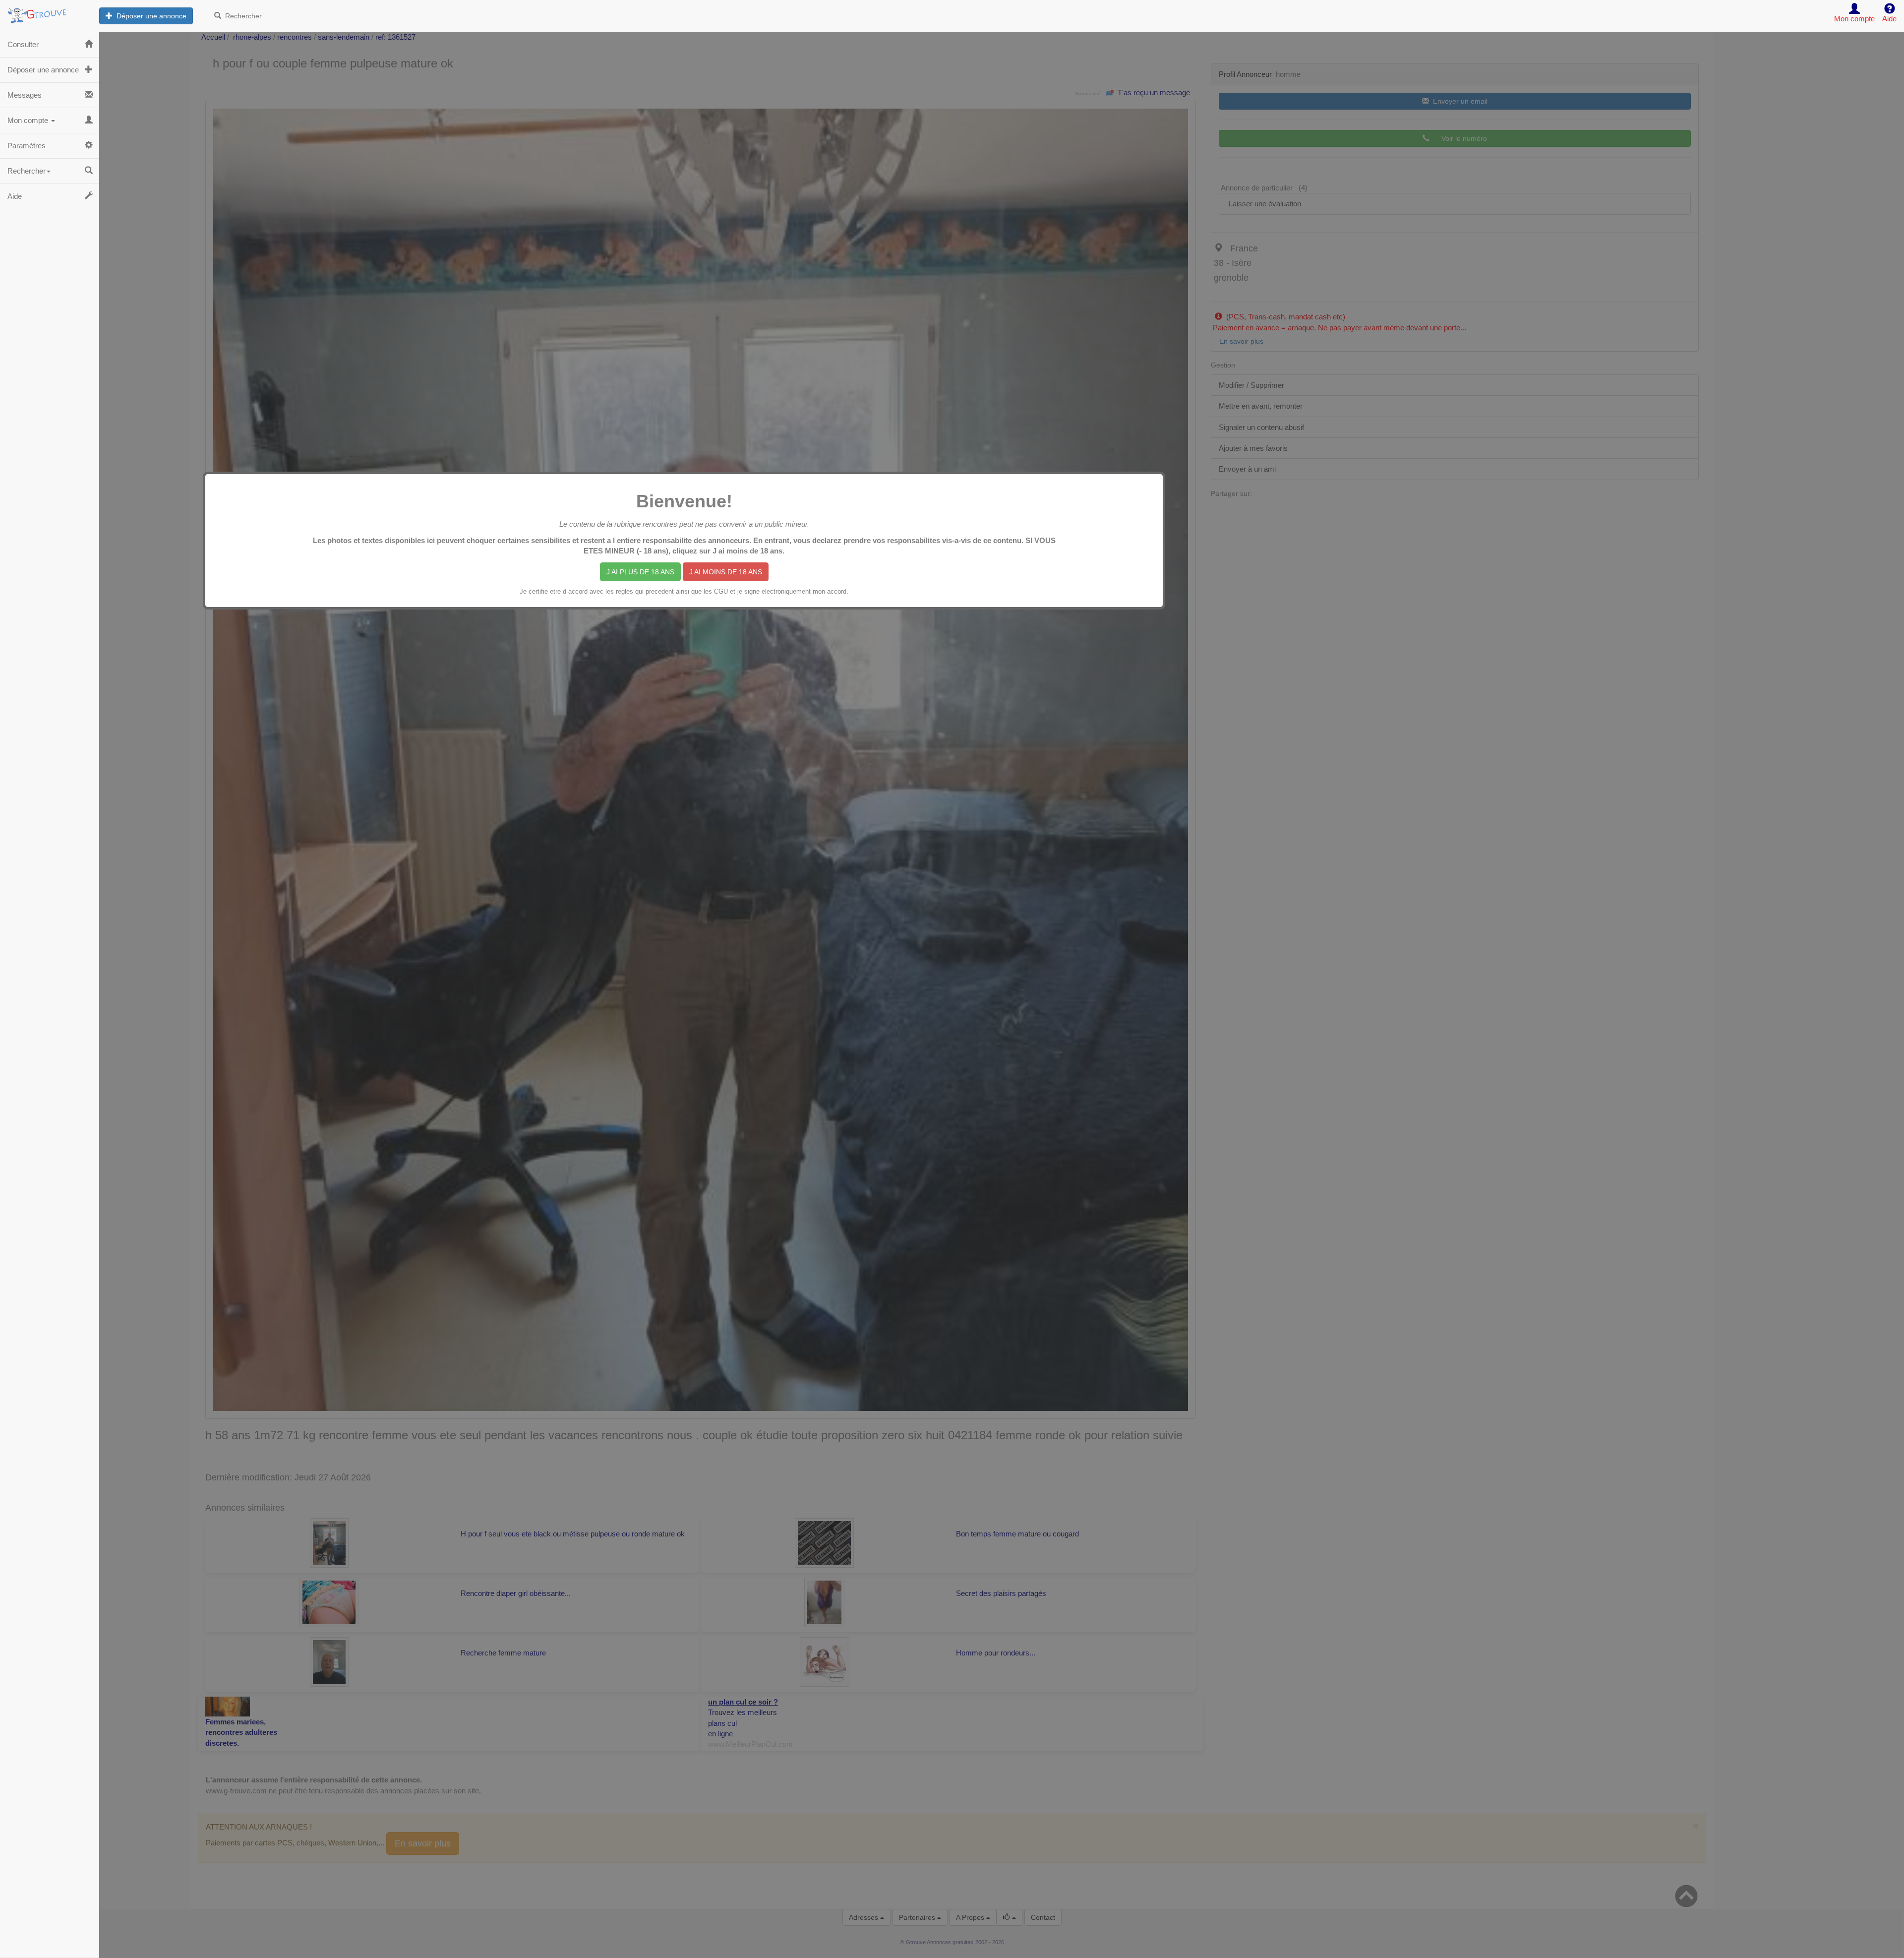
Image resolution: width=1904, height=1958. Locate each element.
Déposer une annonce (149, 16)
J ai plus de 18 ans (640, 572)
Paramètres (27, 146)
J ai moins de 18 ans (726, 572)
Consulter (23, 44)
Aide (15, 196)
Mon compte (29, 120)
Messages (25, 95)
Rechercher (241, 16)
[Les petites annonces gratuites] (50, 12)
